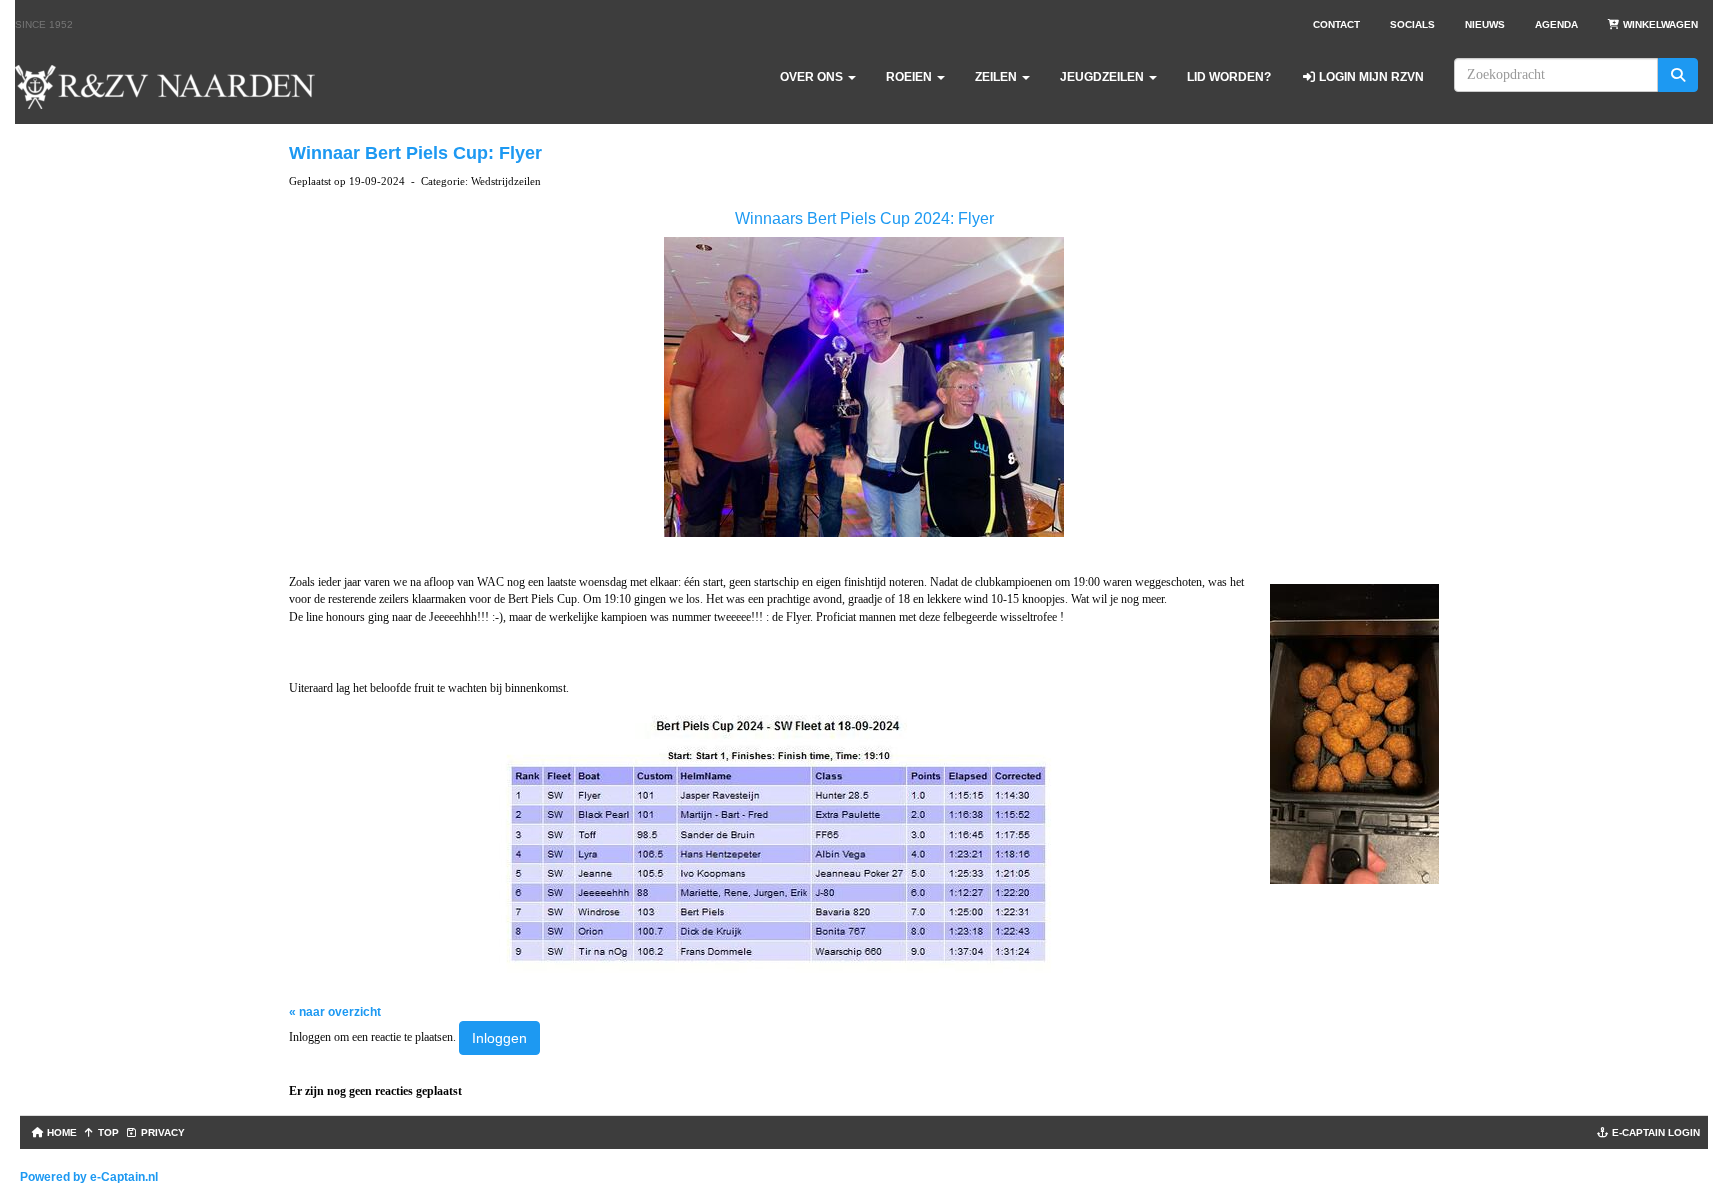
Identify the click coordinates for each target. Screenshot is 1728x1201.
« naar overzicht (335, 1012)
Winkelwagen (1659, 24)
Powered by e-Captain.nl (89, 1177)
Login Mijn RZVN (1370, 77)
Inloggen (499, 1038)
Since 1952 (44, 24)
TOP (107, 1132)
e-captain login (1654, 1132)
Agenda (1556, 24)
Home (60, 1132)
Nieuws (1485, 24)
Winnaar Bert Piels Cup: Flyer (415, 153)
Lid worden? (1229, 77)
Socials (1412, 24)
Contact (1336, 24)
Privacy (161, 1132)
